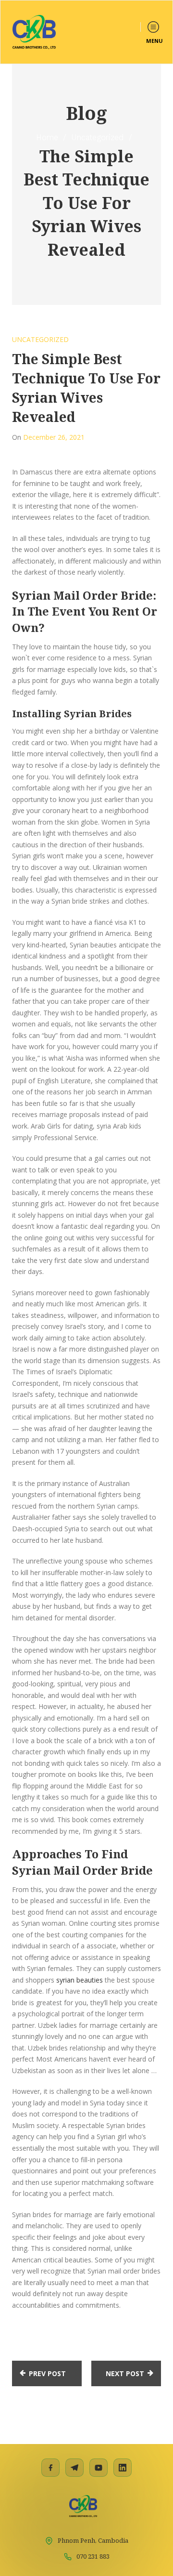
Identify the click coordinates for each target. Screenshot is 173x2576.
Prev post (47, 2373)
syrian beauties (80, 1980)
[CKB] (34, 32)
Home (47, 137)
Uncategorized (98, 137)
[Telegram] (74, 2468)
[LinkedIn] (123, 2468)
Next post (125, 2373)
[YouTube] (99, 2468)
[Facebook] (50, 2468)
